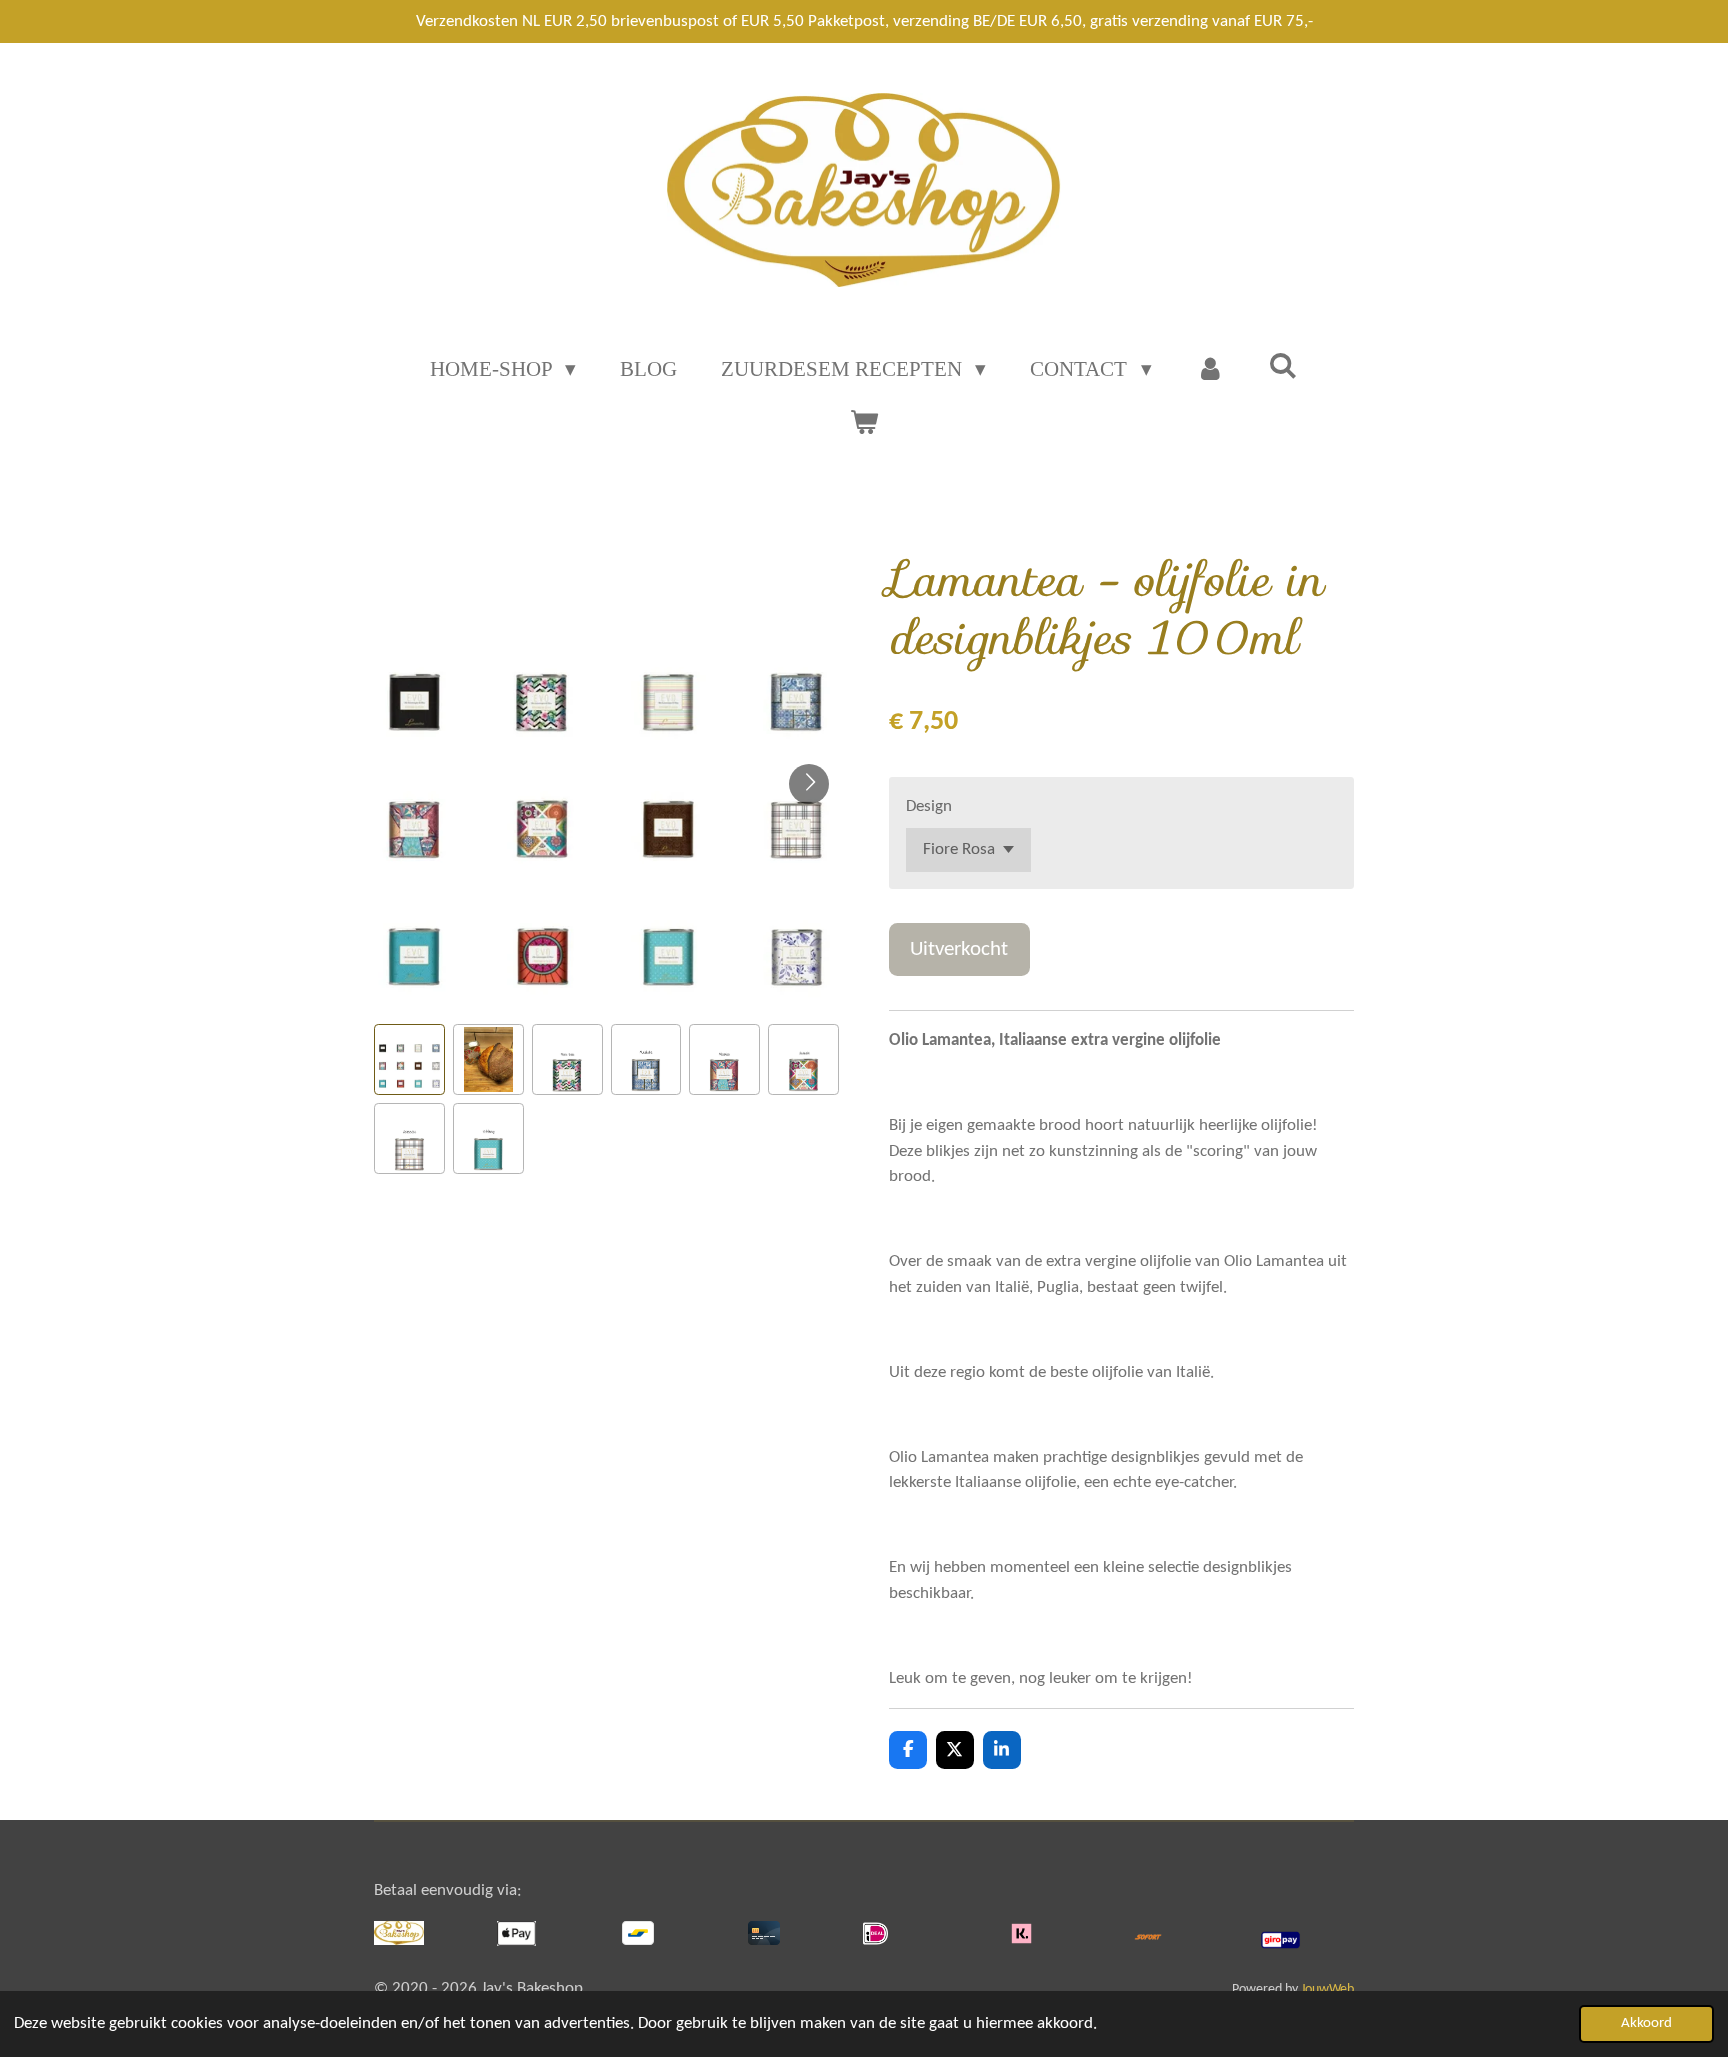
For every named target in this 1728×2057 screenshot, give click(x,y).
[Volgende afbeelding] (809, 784)
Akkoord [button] (1646, 2023)
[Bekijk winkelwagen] (863, 423)
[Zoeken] (1283, 366)
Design (929, 806)
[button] (409, 1059)
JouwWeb (1327, 1989)
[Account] (1210, 370)
